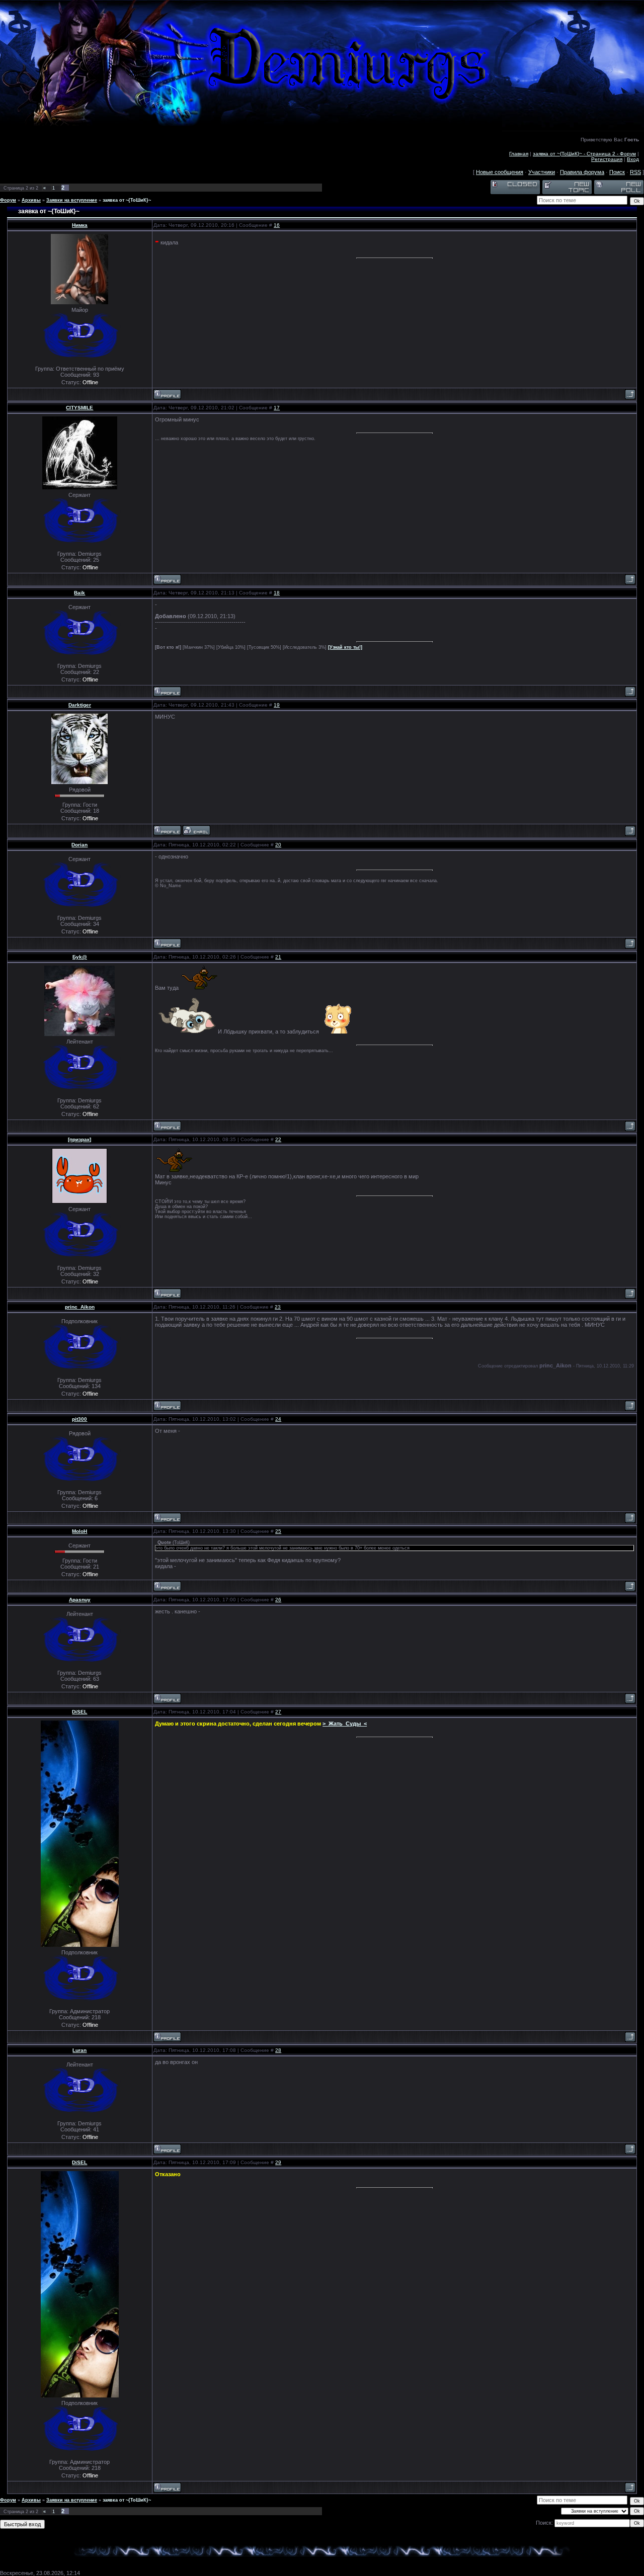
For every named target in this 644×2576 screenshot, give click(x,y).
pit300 (79, 1419)
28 (278, 2050)
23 (278, 1307)
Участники (542, 172)
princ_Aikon (80, 1307)
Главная (519, 154)
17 (277, 408)
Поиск (617, 172)
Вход (633, 159)
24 (278, 1419)
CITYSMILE (79, 408)
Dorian (79, 845)
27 (278, 1712)
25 (278, 1531)
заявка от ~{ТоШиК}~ (127, 200)
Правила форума (582, 172)
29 (278, 2162)
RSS (635, 172)
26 (278, 1600)
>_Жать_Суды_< (345, 1724)
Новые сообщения (500, 172)
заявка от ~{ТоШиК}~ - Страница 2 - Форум (584, 154)
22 (278, 1139)
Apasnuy (80, 1600)
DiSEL (79, 1712)
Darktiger (80, 705)
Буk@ (80, 957)
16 (277, 225)
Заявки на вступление (72, 200)
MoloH (79, 1531)
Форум (8, 200)
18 (277, 593)
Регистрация (607, 159)
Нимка (80, 225)
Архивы (31, 200)
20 (278, 845)
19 (277, 705)
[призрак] (79, 1139)
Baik (79, 593)
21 (278, 957)
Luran (79, 2050)
